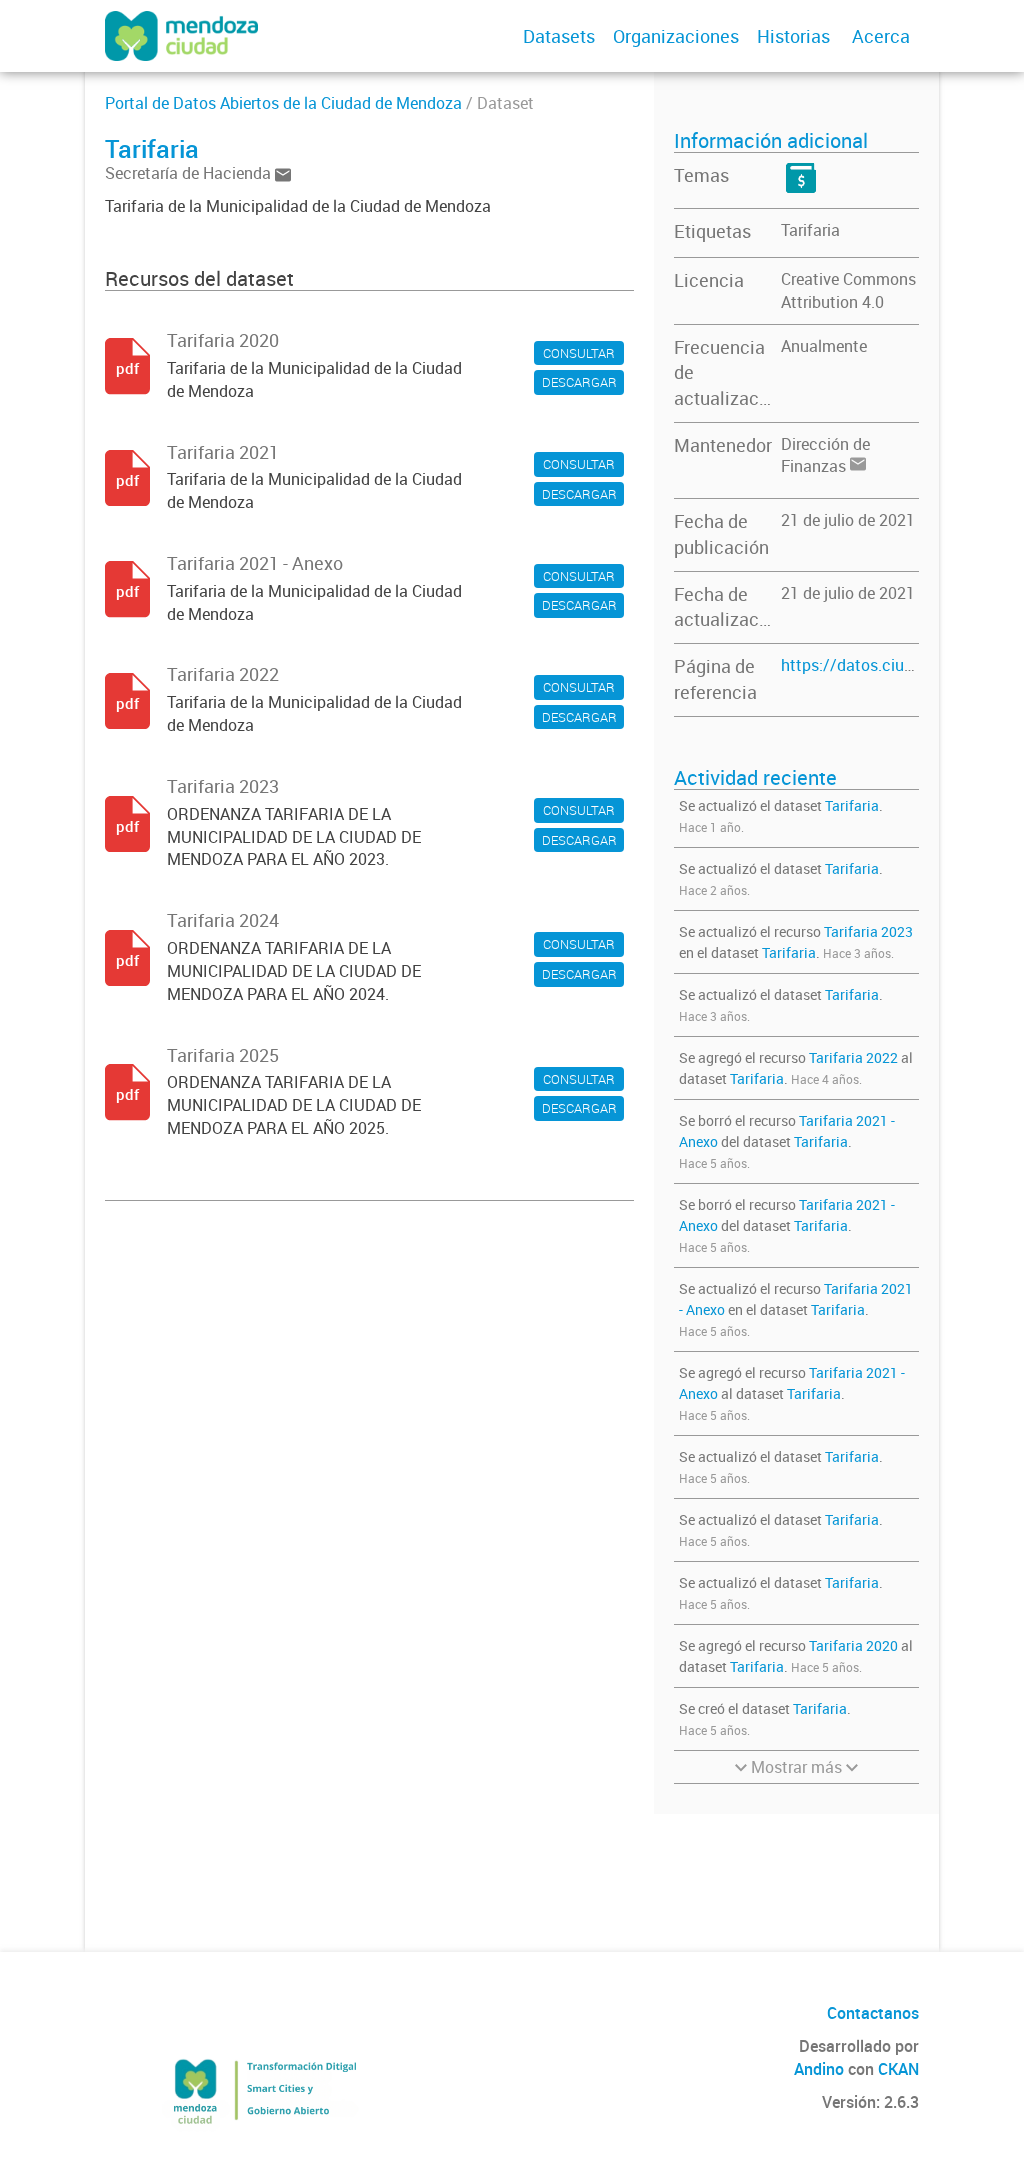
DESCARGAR (579, 382)
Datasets (559, 36)
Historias (793, 36)
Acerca (881, 36)
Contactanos (873, 2013)
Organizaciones (676, 36)
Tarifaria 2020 (853, 1645)
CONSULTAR (579, 353)
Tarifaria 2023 (868, 931)
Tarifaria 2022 (853, 1057)
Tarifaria (810, 230)
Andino (819, 2069)
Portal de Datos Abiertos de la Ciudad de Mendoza (283, 103)
